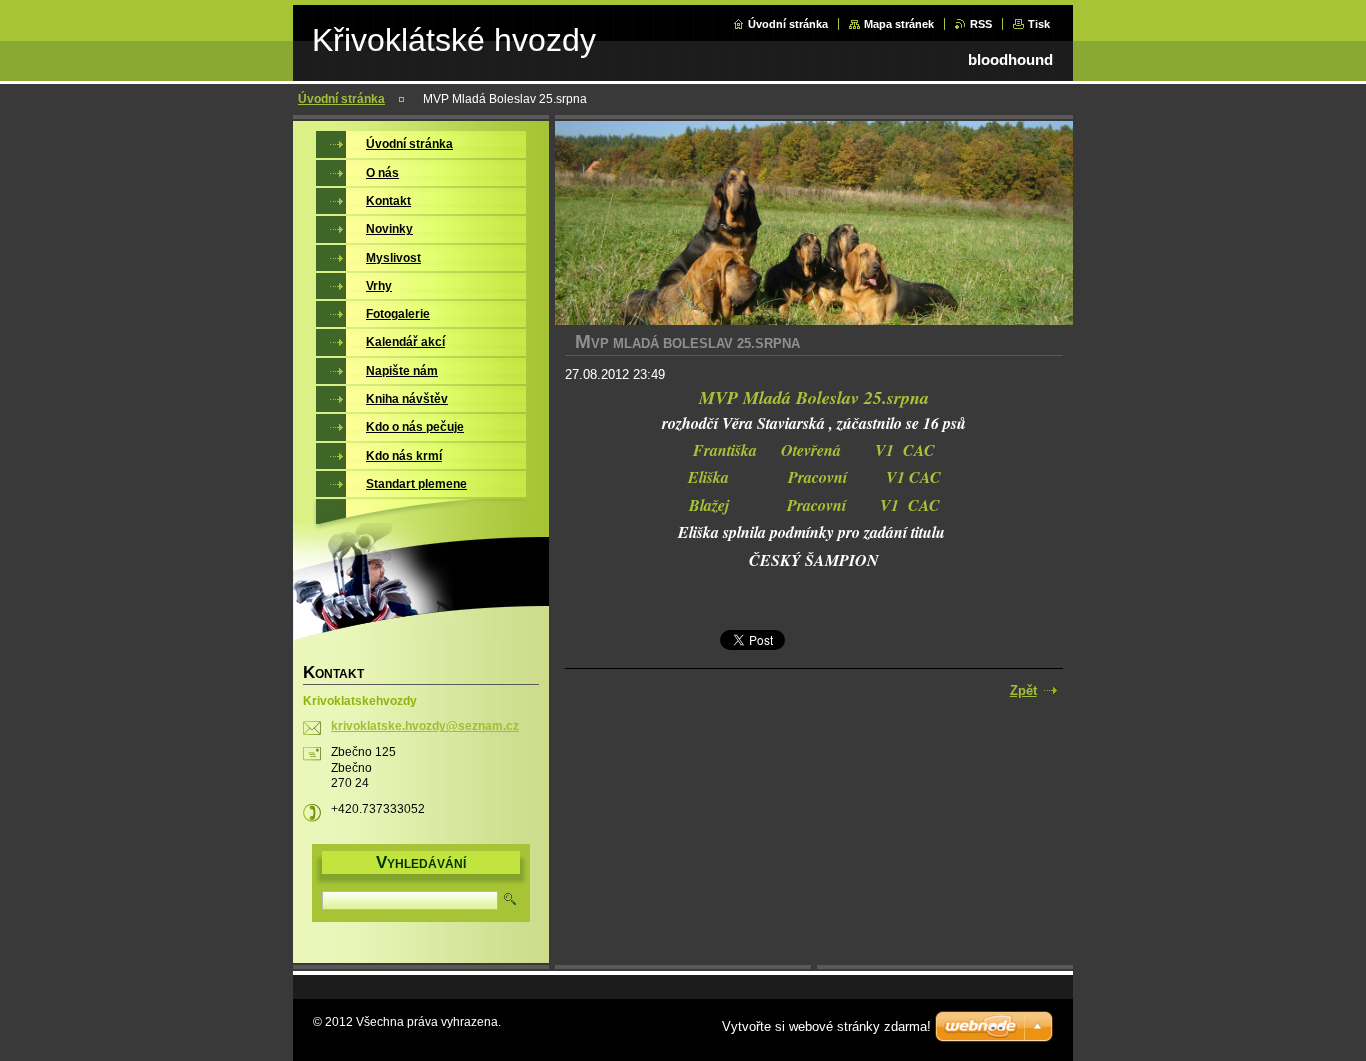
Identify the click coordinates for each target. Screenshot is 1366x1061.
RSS (981, 24)
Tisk (1039, 24)
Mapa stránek (899, 24)
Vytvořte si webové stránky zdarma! (826, 1026)
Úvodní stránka (788, 24)
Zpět (1023, 690)
